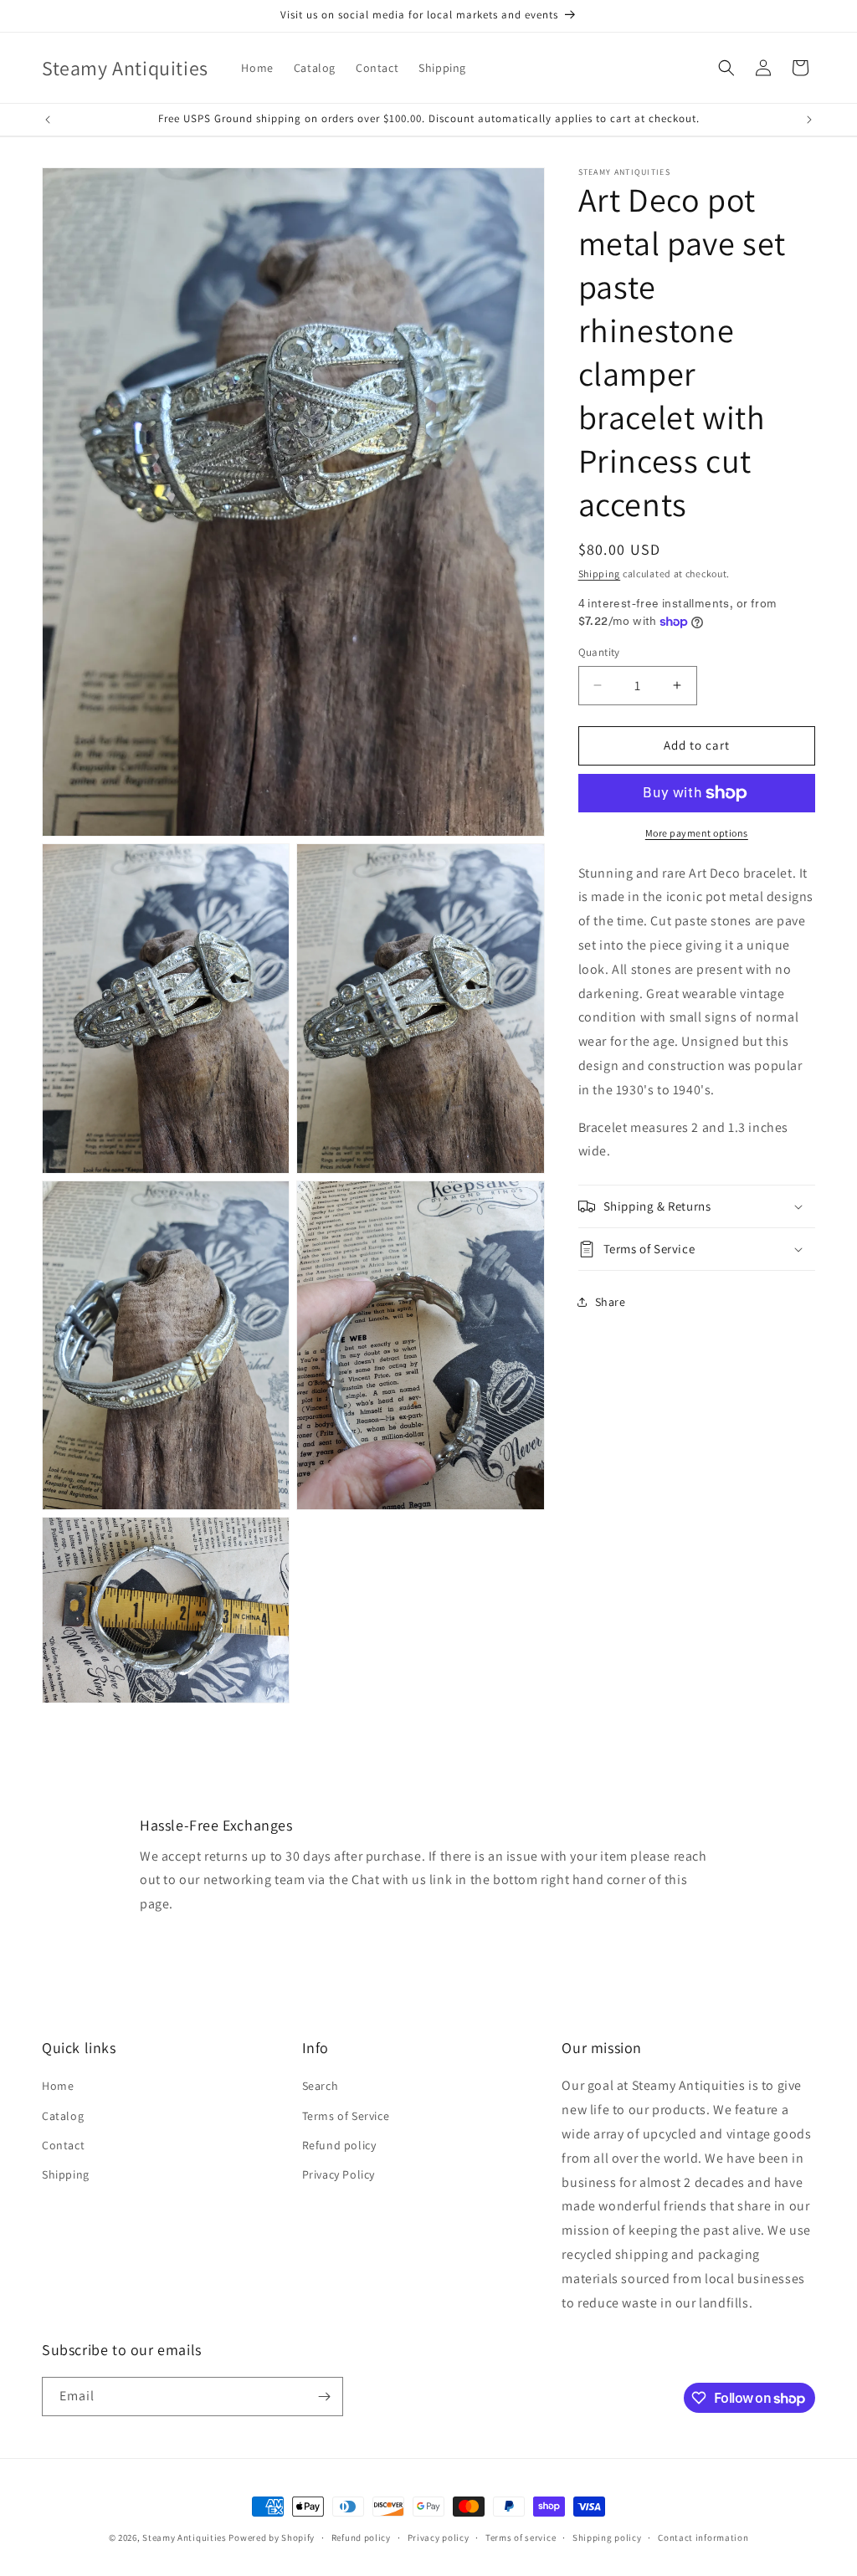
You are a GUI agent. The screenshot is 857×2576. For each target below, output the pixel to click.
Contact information (703, 2538)
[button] (726, 68)
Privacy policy (439, 2538)
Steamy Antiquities (185, 2538)
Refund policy (339, 2145)
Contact (63, 2145)
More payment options (697, 833)
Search (321, 2086)
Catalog (63, 2116)
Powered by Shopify (272, 2538)
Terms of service (521, 2538)
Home (58, 2086)
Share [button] (611, 1302)
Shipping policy (607, 2538)
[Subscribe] (324, 2397)
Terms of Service (346, 2116)
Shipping (600, 574)
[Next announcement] (809, 120)
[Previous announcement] (48, 120)
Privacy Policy (339, 2174)
